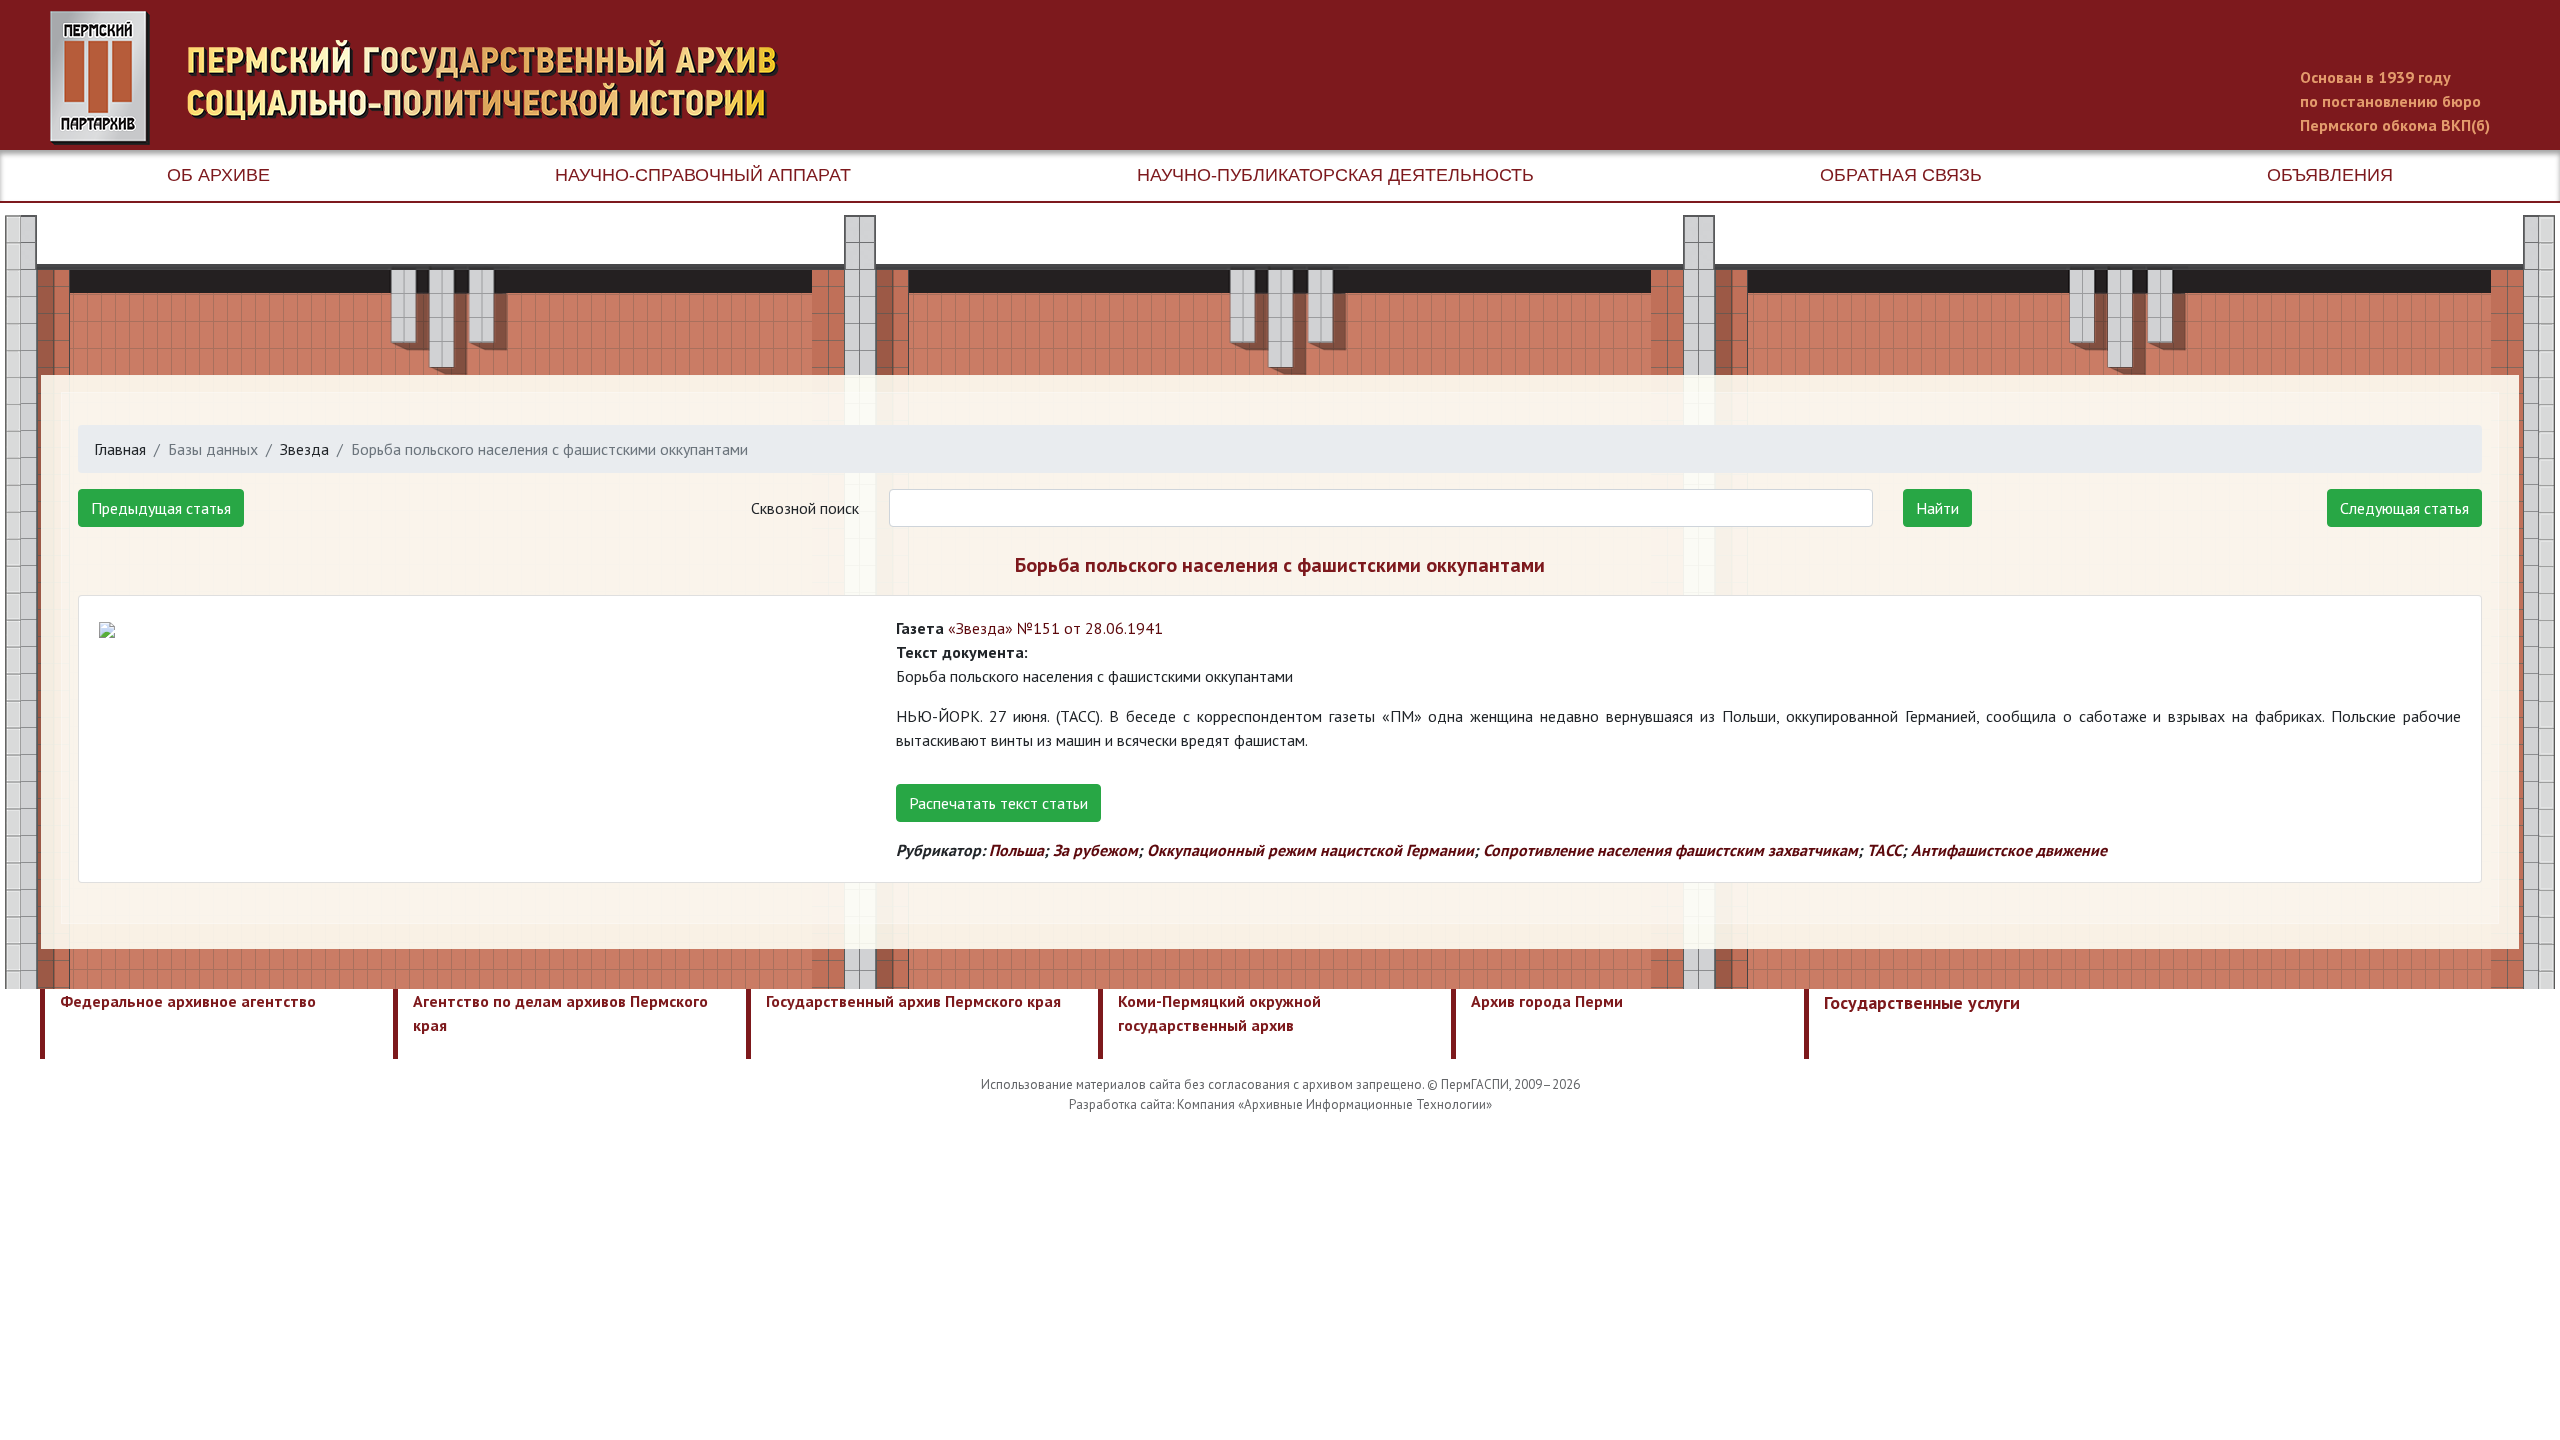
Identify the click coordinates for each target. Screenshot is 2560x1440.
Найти (1937, 508)
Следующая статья (2404, 508)
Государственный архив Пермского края (913, 1001)
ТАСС (1884, 850)
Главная (120, 449)
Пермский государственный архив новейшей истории (425, 78)
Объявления (2330, 175)
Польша (1016, 850)
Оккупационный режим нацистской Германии (1310, 850)
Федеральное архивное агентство (188, 1001)
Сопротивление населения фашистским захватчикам (1670, 850)
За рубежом (1095, 850)
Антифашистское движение (2009, 850)
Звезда (304, 449)
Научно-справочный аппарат (703, 175)
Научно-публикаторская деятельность (1335, 175)
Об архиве (218, 175)
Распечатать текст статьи (998, 803)
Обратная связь (1901, 175)
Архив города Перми (1547, 1001)
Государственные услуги (1922, 1002)
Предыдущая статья (161, 508)
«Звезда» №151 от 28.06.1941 (1055, 628)
